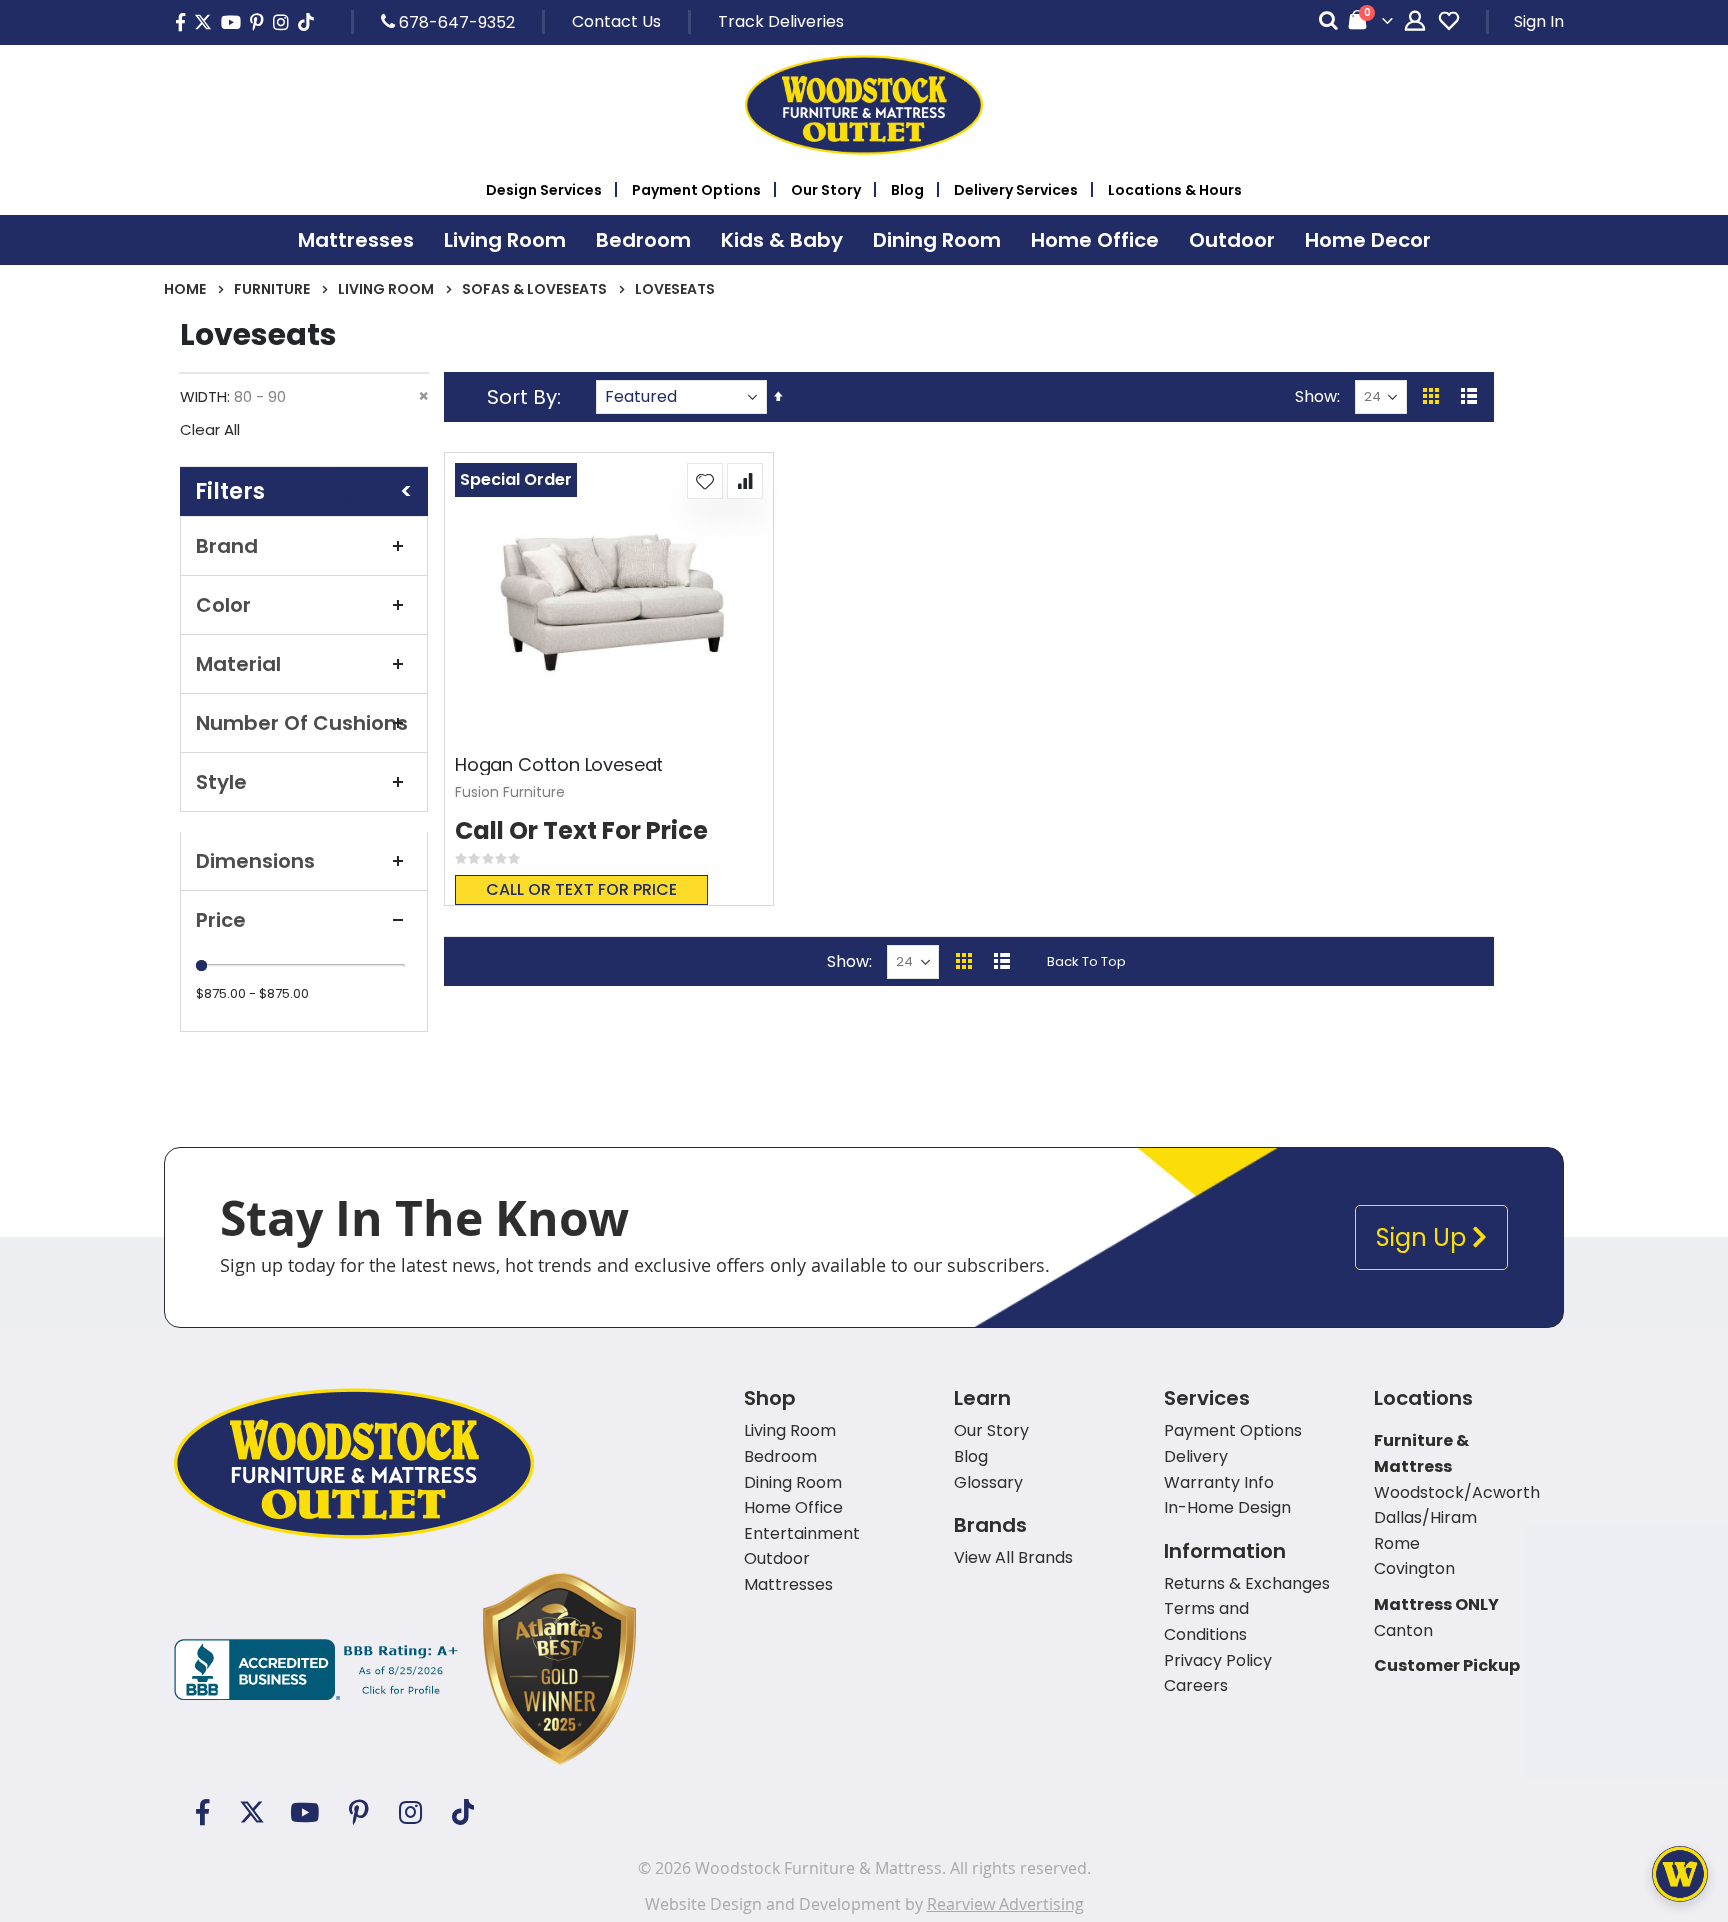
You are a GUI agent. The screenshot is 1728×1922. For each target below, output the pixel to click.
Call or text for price (581, 889)
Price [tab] (221, 920)
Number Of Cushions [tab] (302, 723)
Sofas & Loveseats (534, 289)
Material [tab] (238, 664)
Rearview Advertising (1005, 1904)
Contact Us (616, 21)
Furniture (272, 289)
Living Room (386, 289)
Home (185, 289)
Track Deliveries (781, 21)
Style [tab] (221, 782)
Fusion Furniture (510, 792)
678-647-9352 (455, 22)
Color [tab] (223, 605)
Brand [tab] (227, 546)
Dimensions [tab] (255, 861)
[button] (705, 481)
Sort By (522, 397)
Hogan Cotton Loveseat (559, 765)
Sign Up (1424, 1237)
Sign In (1539, 21)
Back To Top (1086, 961)
